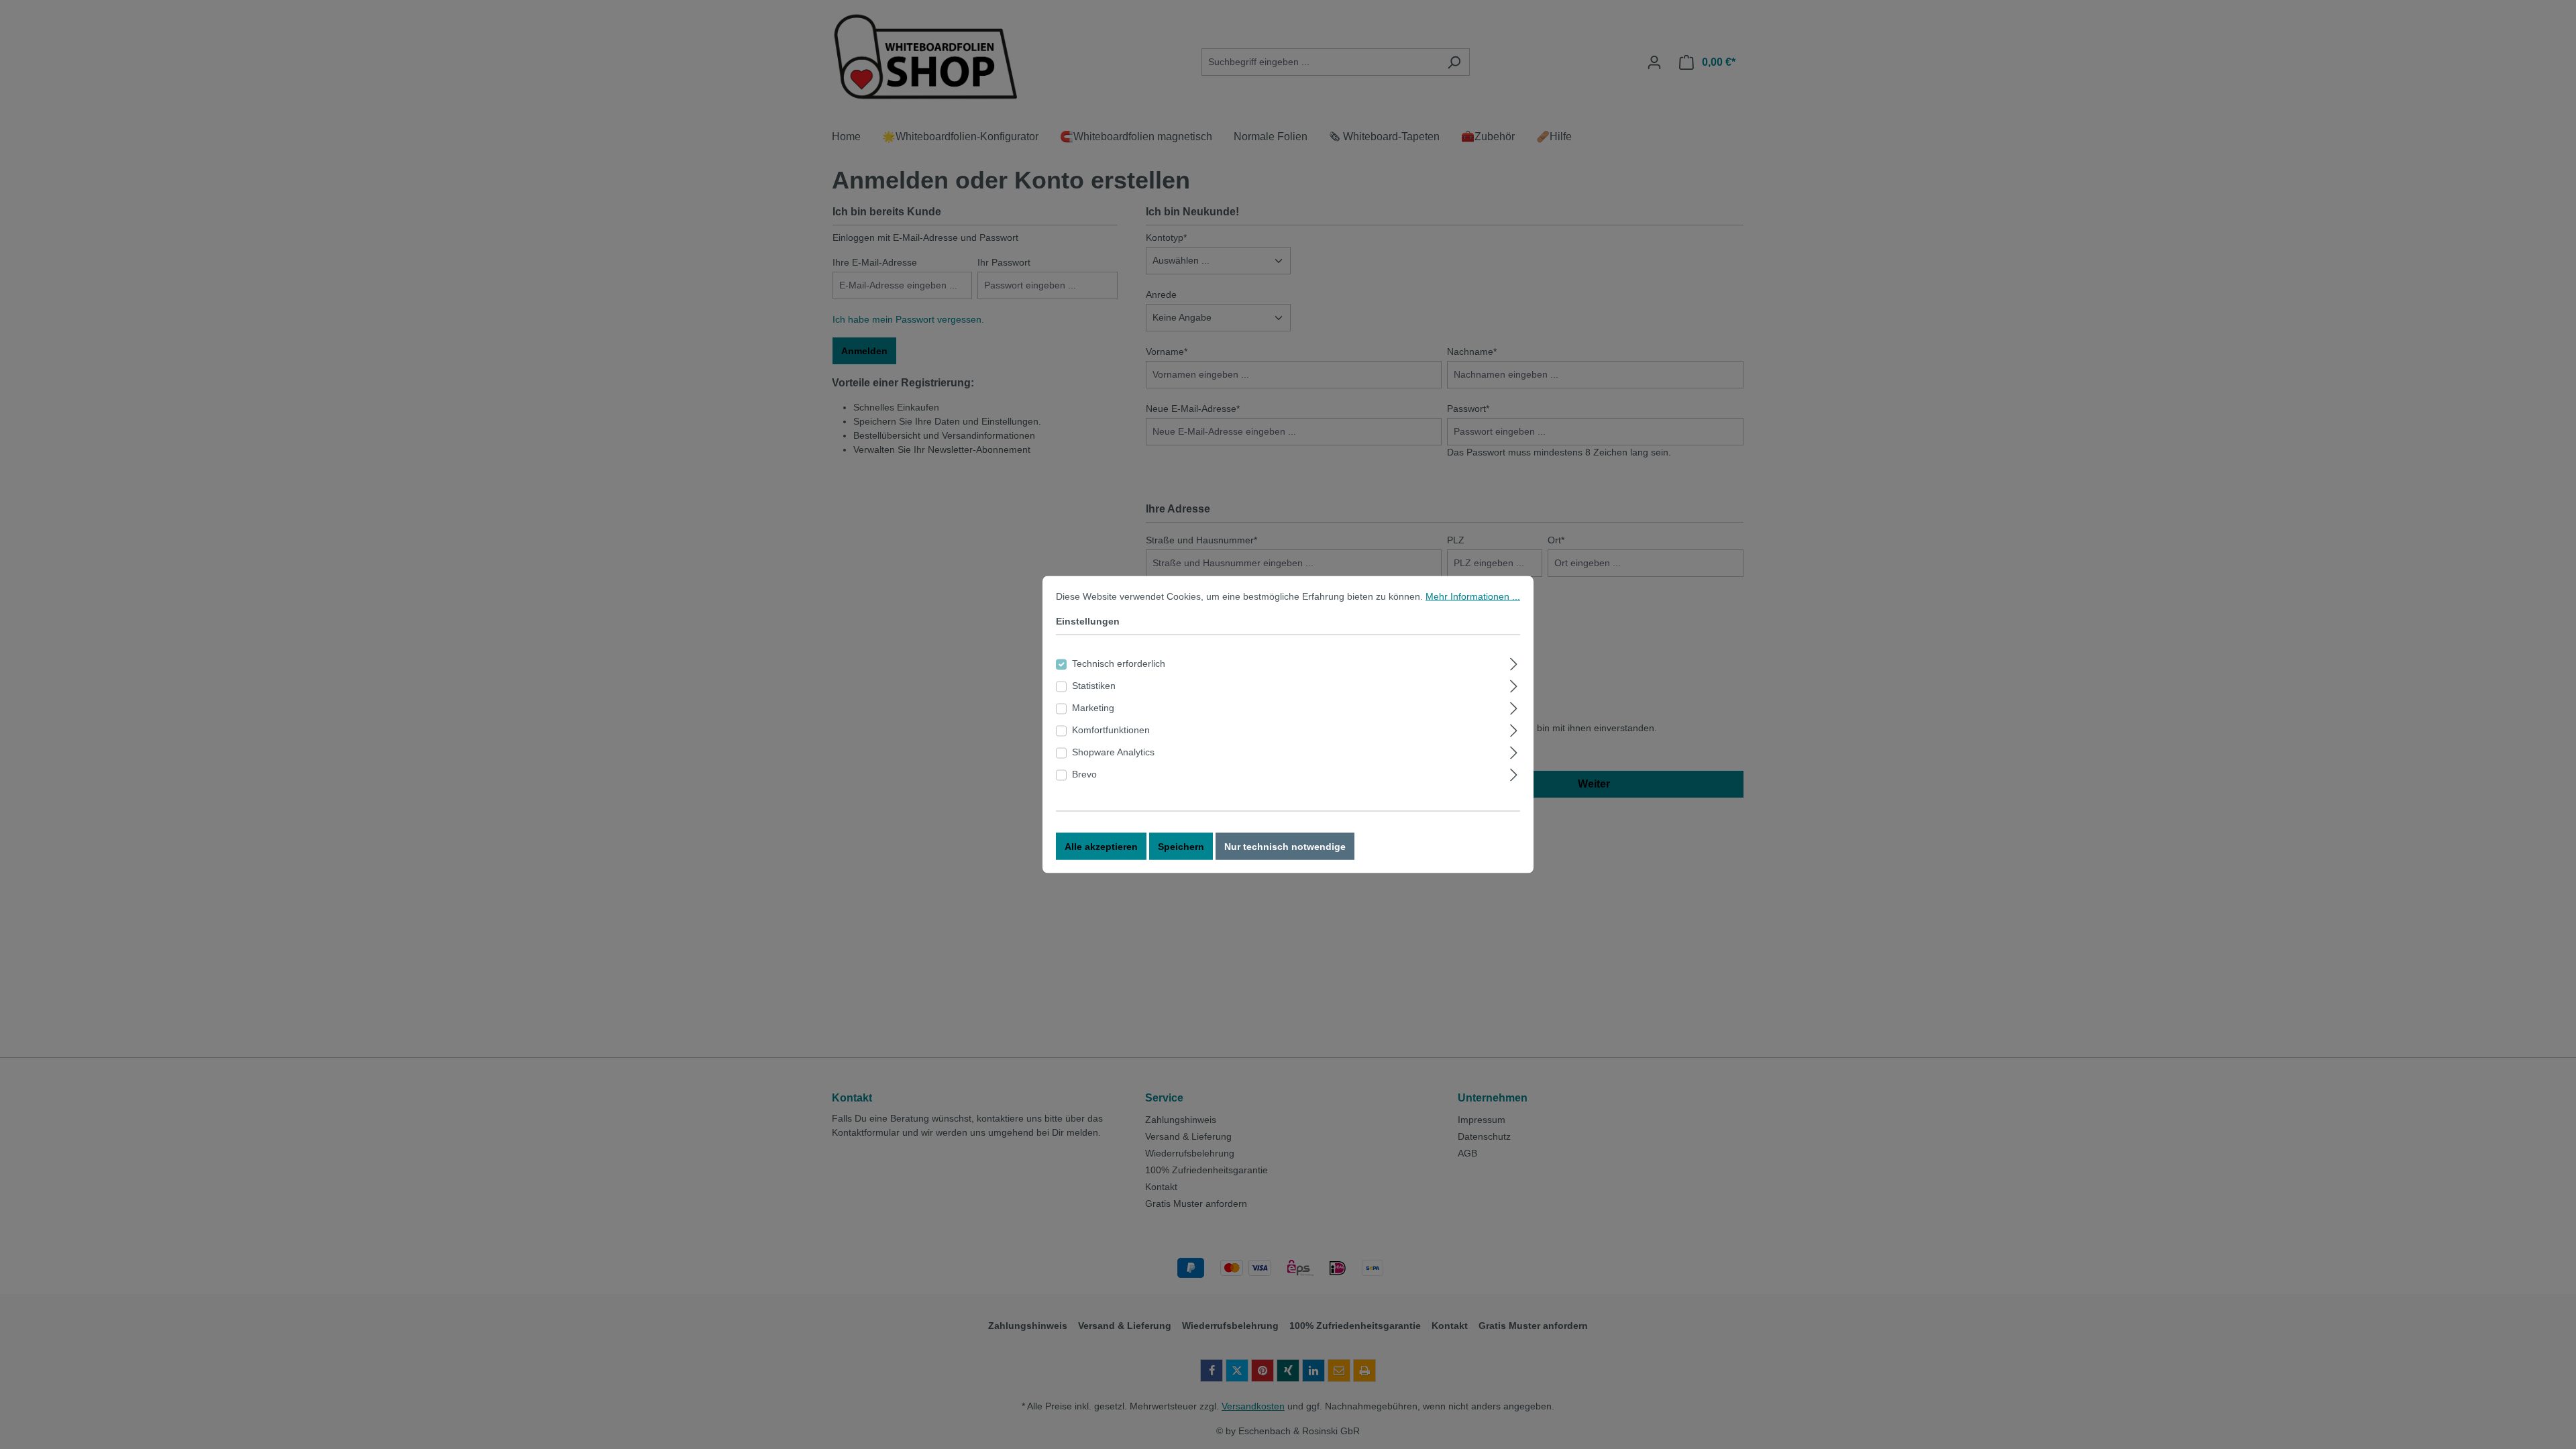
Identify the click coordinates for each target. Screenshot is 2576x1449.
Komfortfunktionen (1111, 730)
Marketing (1093, 708)
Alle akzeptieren (1101, 847)
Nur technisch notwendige (1285, 847)
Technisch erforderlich (1119, 663)
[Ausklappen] (1514, 662)
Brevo (1084, 774)
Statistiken (1094, 686)
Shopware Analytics (1113, 752)
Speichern (1181, 847)
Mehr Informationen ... (1473, 596)
